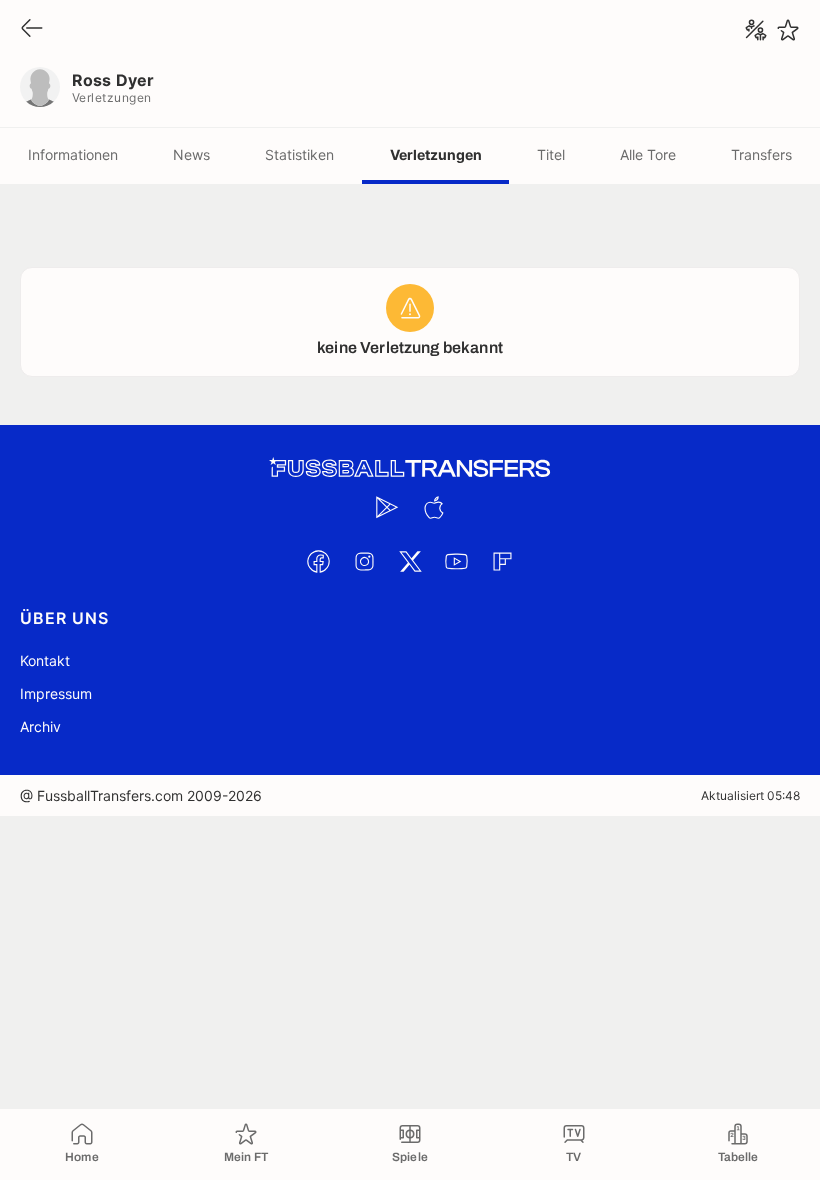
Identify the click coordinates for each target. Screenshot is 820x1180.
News (191, 154)
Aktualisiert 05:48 (750, 795)
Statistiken (299, 154)
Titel (551, 154)
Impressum (56, 693)
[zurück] (32, 29)
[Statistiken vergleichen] (756, 30)
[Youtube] (456, 561)
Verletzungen (436, 154)
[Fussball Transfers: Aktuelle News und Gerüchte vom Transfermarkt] (410, 468)
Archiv (40, 726)
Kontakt (45, 660)
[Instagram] (364, 561)
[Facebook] (318, 561)
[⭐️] (788, 30)
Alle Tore (648, 154)
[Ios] (433, 507)
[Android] (387, 507)
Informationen (73, 154)
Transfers (761, 154)
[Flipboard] (502, 561)
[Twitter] (410, 561)
